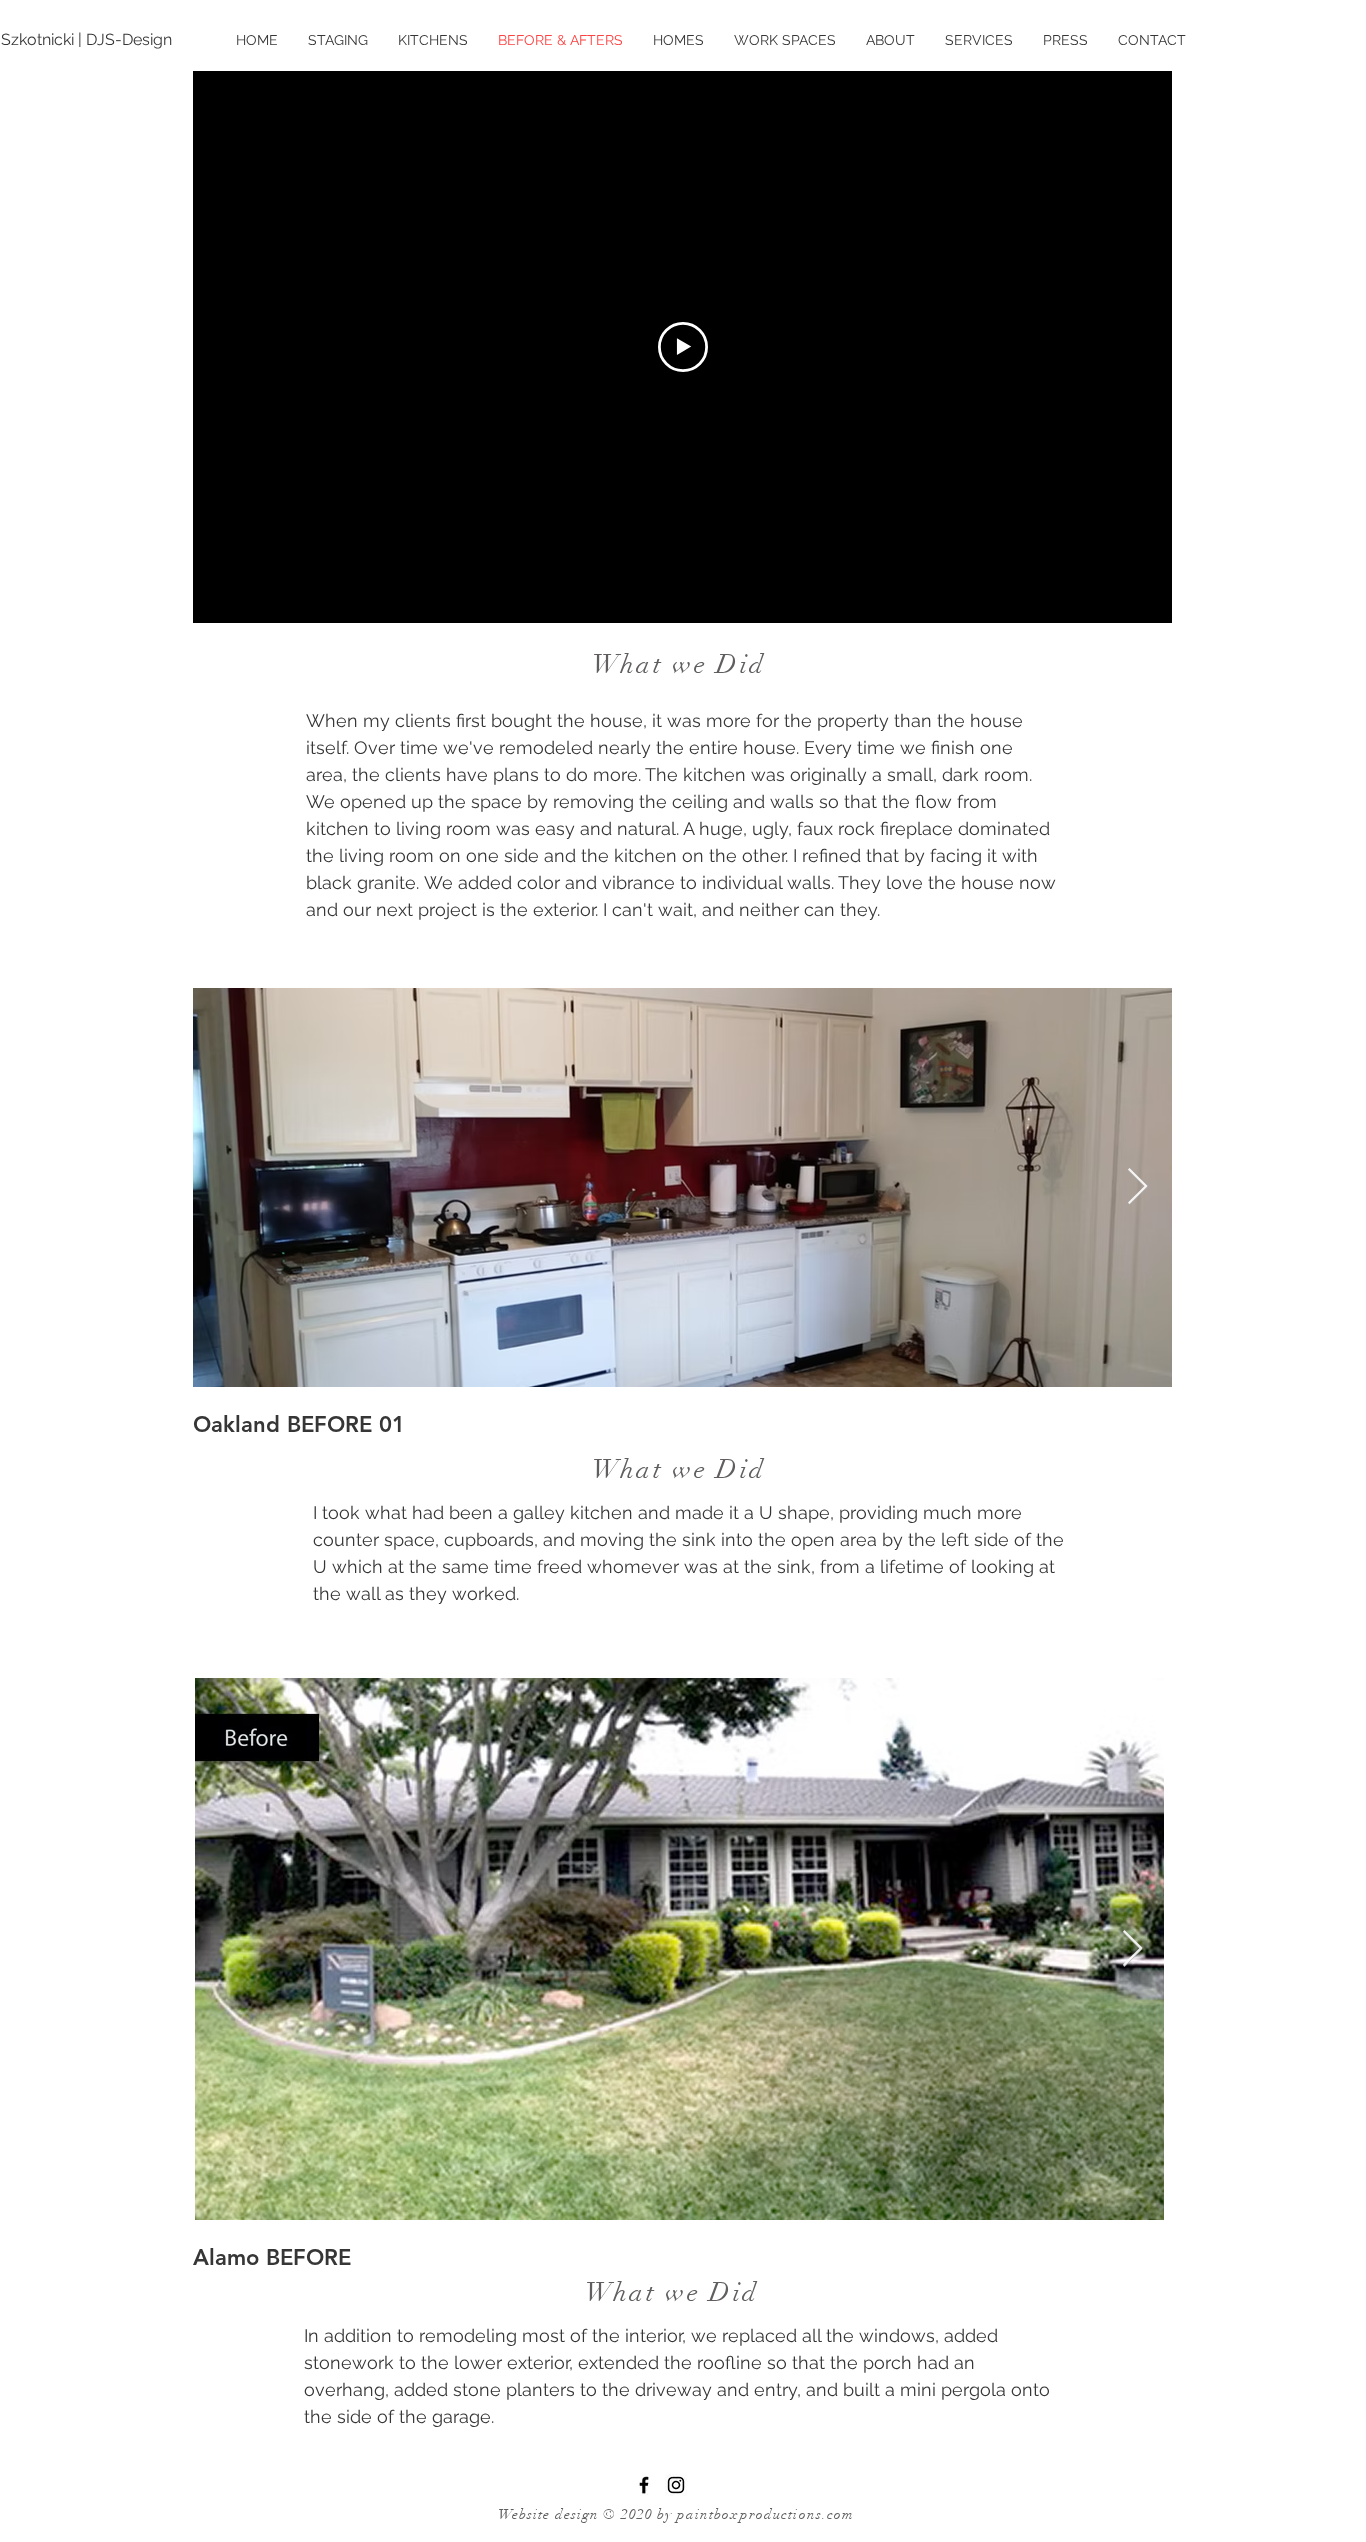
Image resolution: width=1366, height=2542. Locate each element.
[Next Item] (1137, 1187)
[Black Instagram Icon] (676, 2485)
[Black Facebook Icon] (644, 2485)
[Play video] (683, 347)
